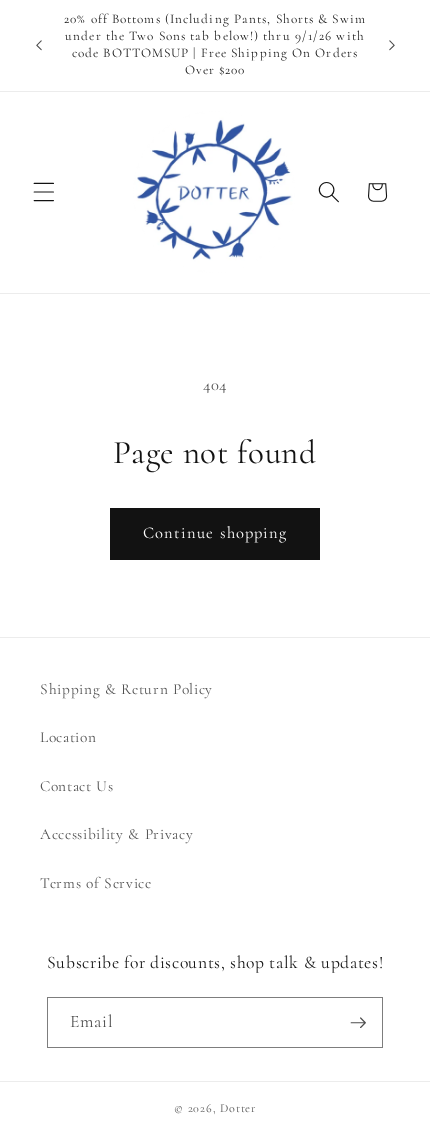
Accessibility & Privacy (116, 834)
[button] (44, 192)
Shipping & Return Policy (126, 689)
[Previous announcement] (39, 45)
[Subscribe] (358, 1023)
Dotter (238, 1108)
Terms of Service (96, 883)
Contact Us (77, 786)
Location (68, 737)
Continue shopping (215, 533)
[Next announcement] (392, 45)
